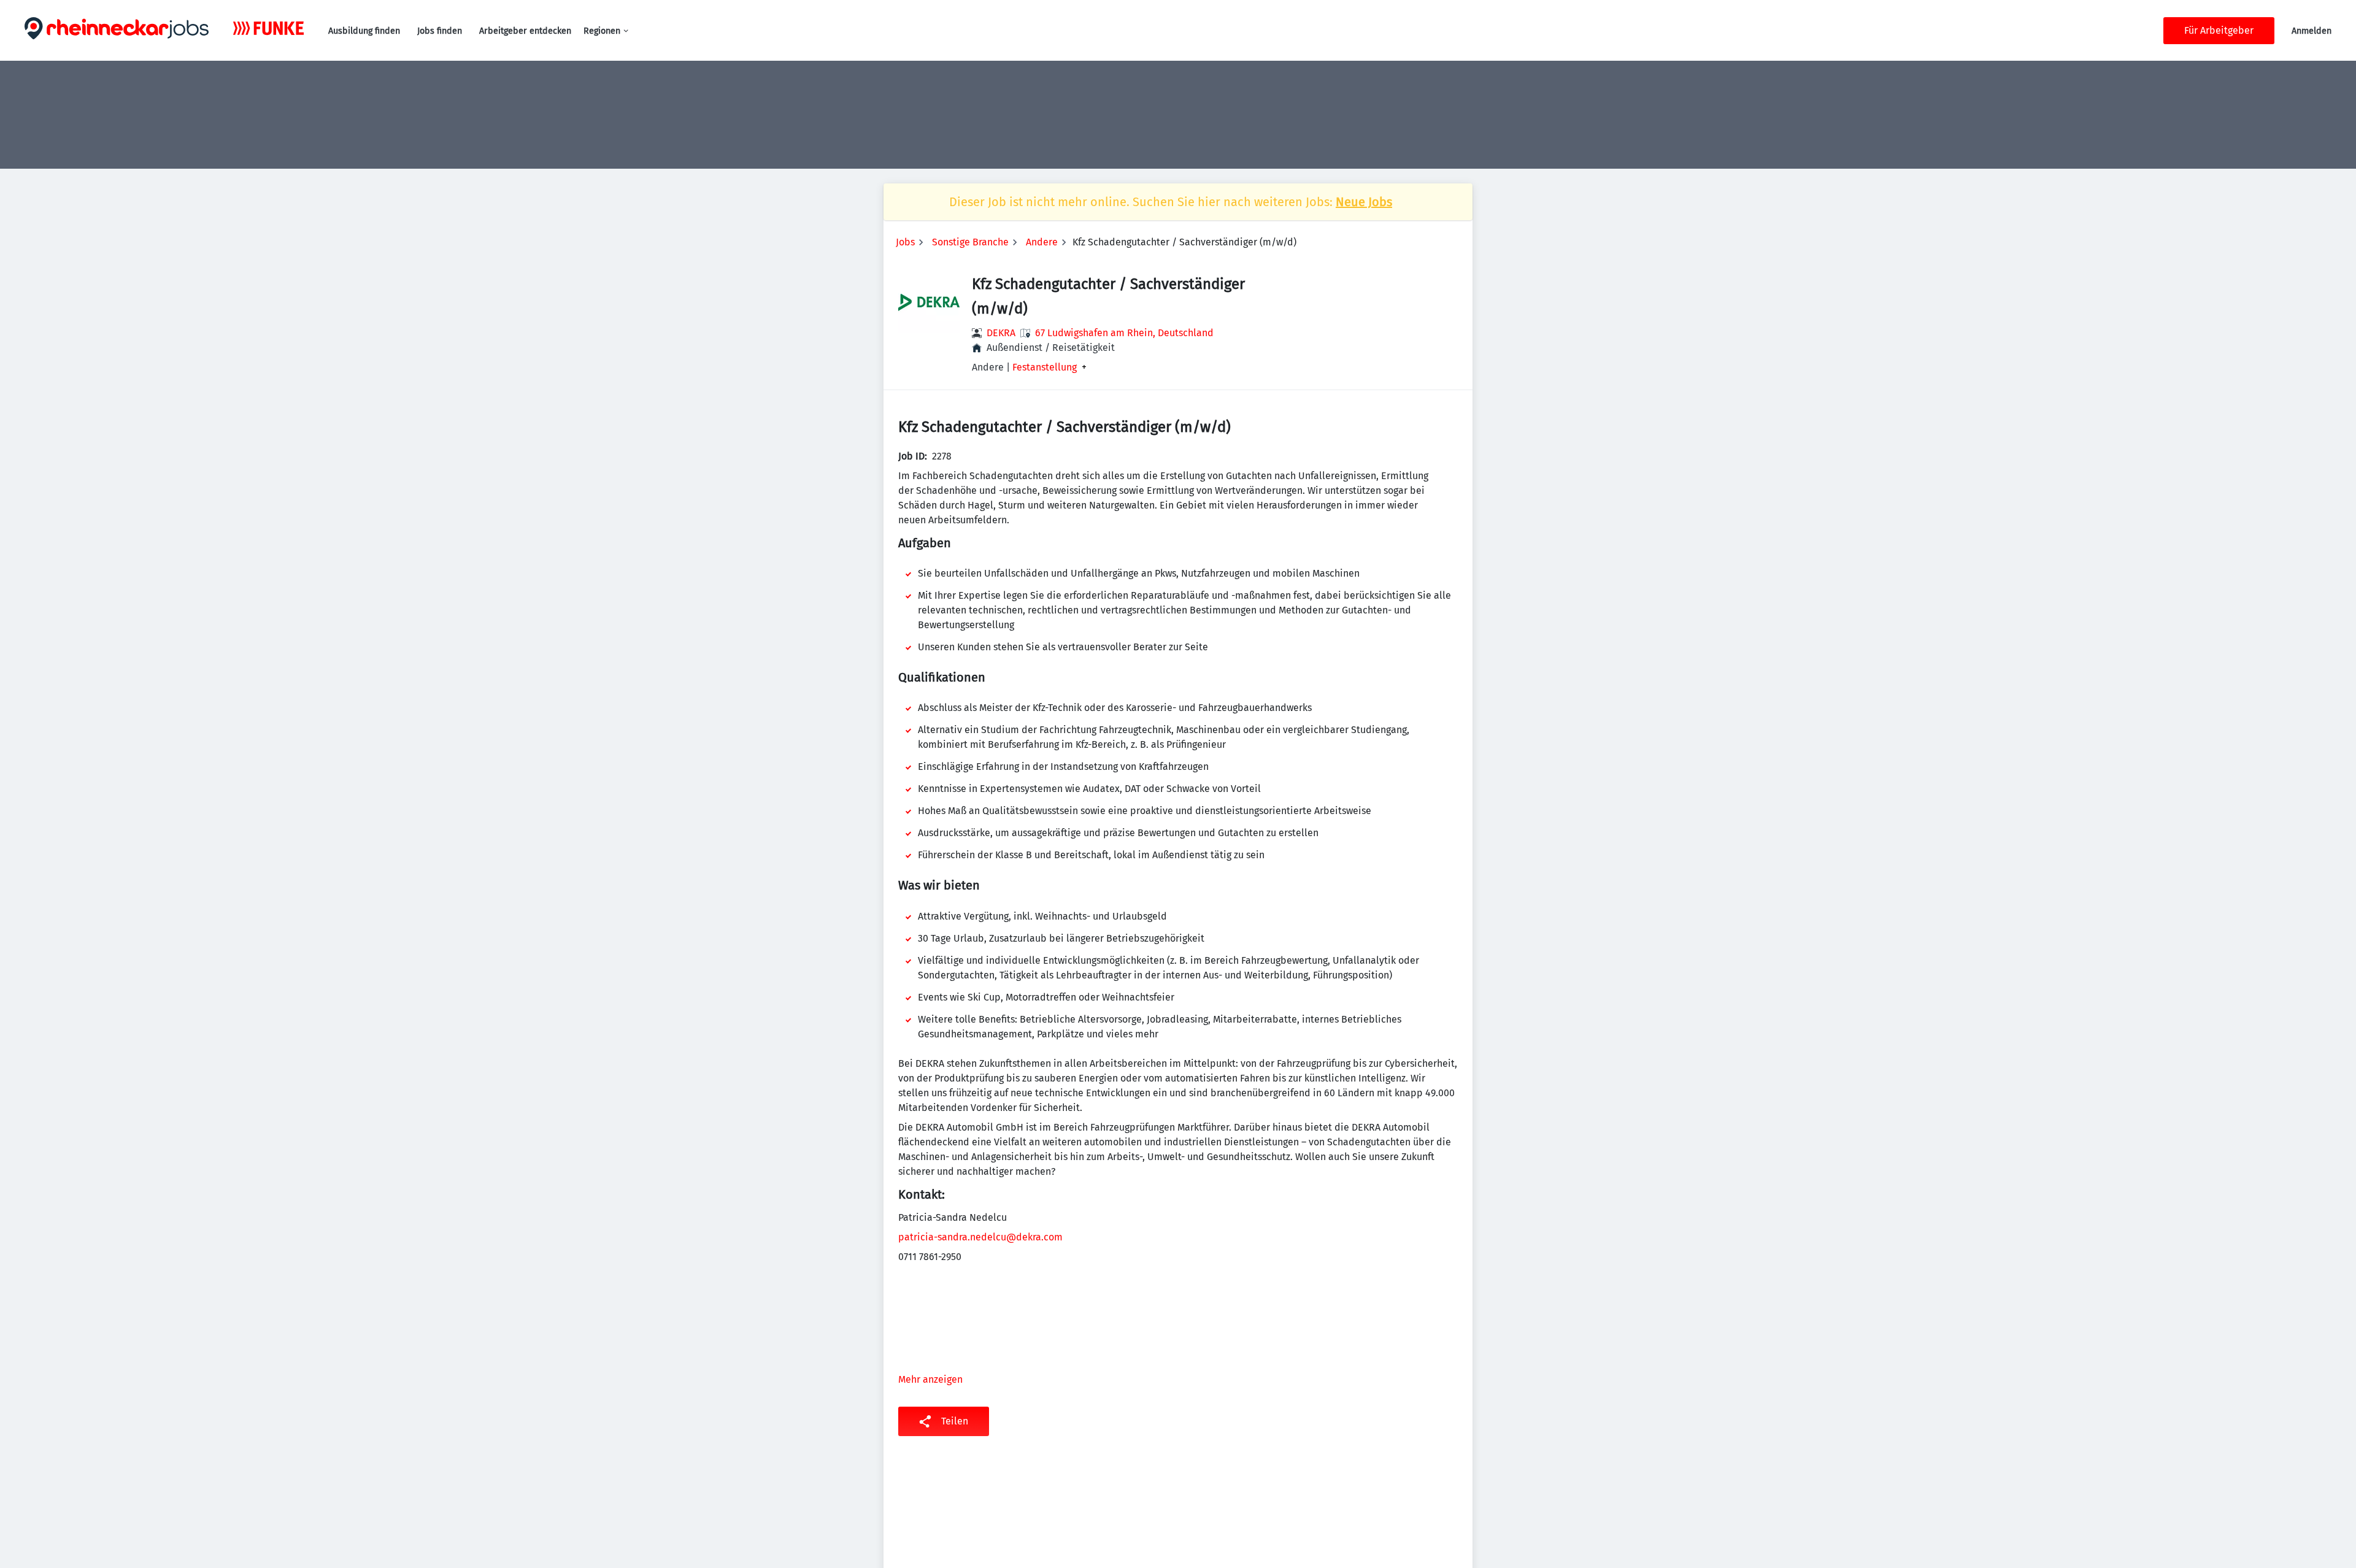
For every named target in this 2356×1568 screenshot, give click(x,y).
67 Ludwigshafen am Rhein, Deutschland (1124, 333)
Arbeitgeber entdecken (525, 31)
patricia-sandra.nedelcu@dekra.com (980, 1237)
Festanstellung (1045, 367)
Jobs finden (440, 31)
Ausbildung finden (364, 31)
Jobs (905, 242)
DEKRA (1001, 333)
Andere (1042, 242)
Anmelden (2312, 31)
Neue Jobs (1364, 202)
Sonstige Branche (970, 242)
